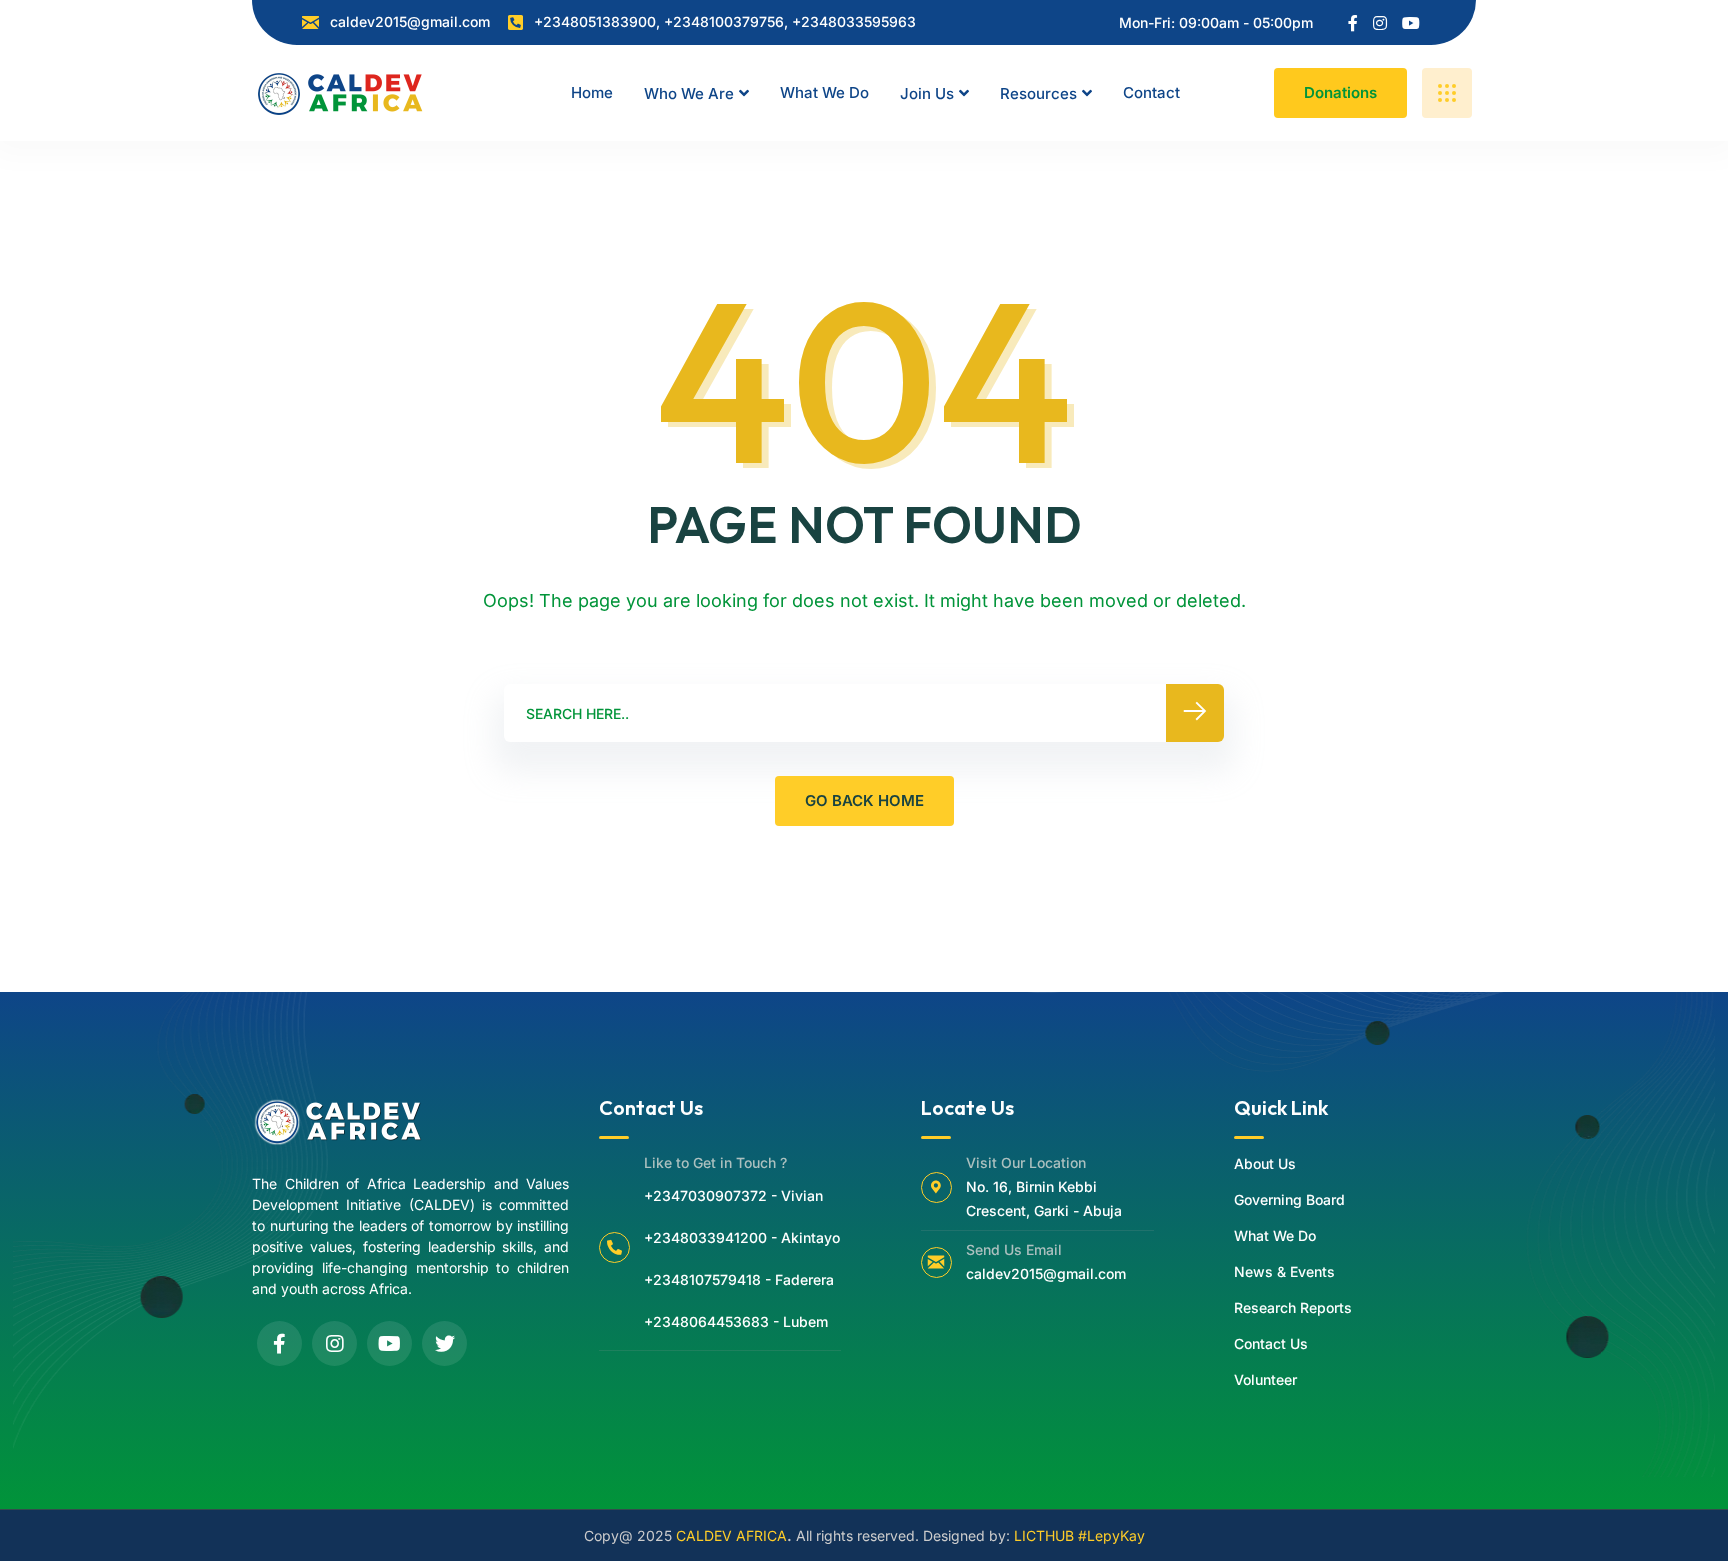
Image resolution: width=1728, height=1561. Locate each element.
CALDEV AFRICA (731, 1535)
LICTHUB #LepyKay (1079, 1535)
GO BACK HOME (864, 800)
